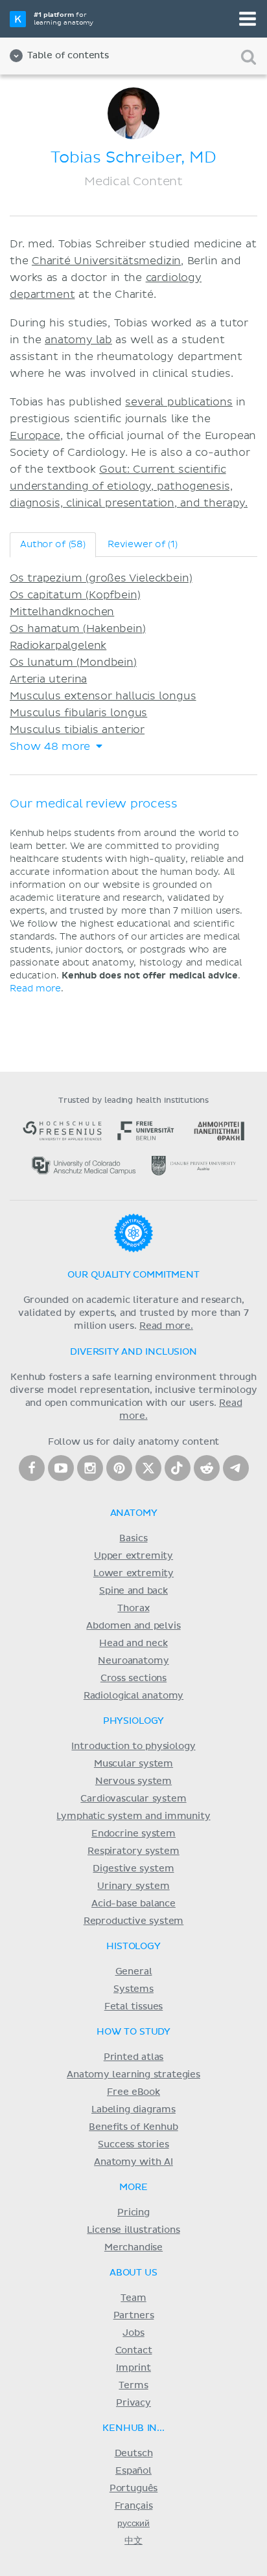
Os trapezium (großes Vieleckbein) (101, 578)
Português (134, 2489)
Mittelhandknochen (62, 612)
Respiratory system (133, 1851)
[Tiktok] (178, 1468)
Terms (133, 2386)
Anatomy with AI (133, 2162)
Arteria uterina (48, 679)
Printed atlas (134, 2057)
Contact (134, 2351)
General (134, 1972)
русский (133, 2524)
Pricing (133, 2213)
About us (133, 2273)
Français (134, 2506)
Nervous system (133, 1781)
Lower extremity (133, 1574)
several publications (179, 402)
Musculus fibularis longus (78, 713)
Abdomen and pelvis (133, 1626)
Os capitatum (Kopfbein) (75, 595)
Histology (133, 1947)
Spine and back (133, 1591)
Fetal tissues (134, 2007)
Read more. (166, 1326)
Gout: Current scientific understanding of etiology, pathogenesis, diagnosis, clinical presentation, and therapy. (129, 486)
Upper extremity (133, 1556)
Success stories (133, 2145)
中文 (133, 2541)
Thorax (133, 1609)
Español (133, 2471)
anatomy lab (78, 340)
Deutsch (134, 2454)
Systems (133, 1989)
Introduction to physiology (133, 1746)
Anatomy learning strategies (133, 2075)
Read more (35, 989)
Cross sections (133, 1678)
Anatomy (134, 1513)
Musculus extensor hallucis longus (103, 696)
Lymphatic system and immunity (133, 1816)
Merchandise (133, 2248)
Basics (133, 1539)
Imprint (133, 2368)
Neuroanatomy (133, 1661)
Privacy (133, 2403)
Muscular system (133, 1764)
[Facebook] (32, 1468)
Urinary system (133, 1886)
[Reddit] (207, 1468)
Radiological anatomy (133, 1696)
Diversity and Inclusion (133, 1352)
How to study (133, 2032)
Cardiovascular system (133, 1799)
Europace (35, 436)
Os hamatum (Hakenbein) (78, 629)
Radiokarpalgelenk (58, 646)
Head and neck (133, 1644)
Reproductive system (134, 1921)
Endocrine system (133, 1834)
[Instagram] (90, 1468)
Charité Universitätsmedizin (106, 261)
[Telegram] (236, 1468)
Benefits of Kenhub (133, 2127)
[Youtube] (61, 1468)
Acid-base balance (133, 1904)
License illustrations (133, 2230)
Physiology (133, 1721)
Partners (134, 2316)
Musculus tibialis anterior (77, 730)
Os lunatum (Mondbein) (73, 662)
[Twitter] (148, 1468)
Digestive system (133, 1869)
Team (133, 2298)
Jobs (133, 2333)
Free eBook (133, 2092)
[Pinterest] (119, 1468)
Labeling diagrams (133, 2110)
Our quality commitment (133, 1275)
